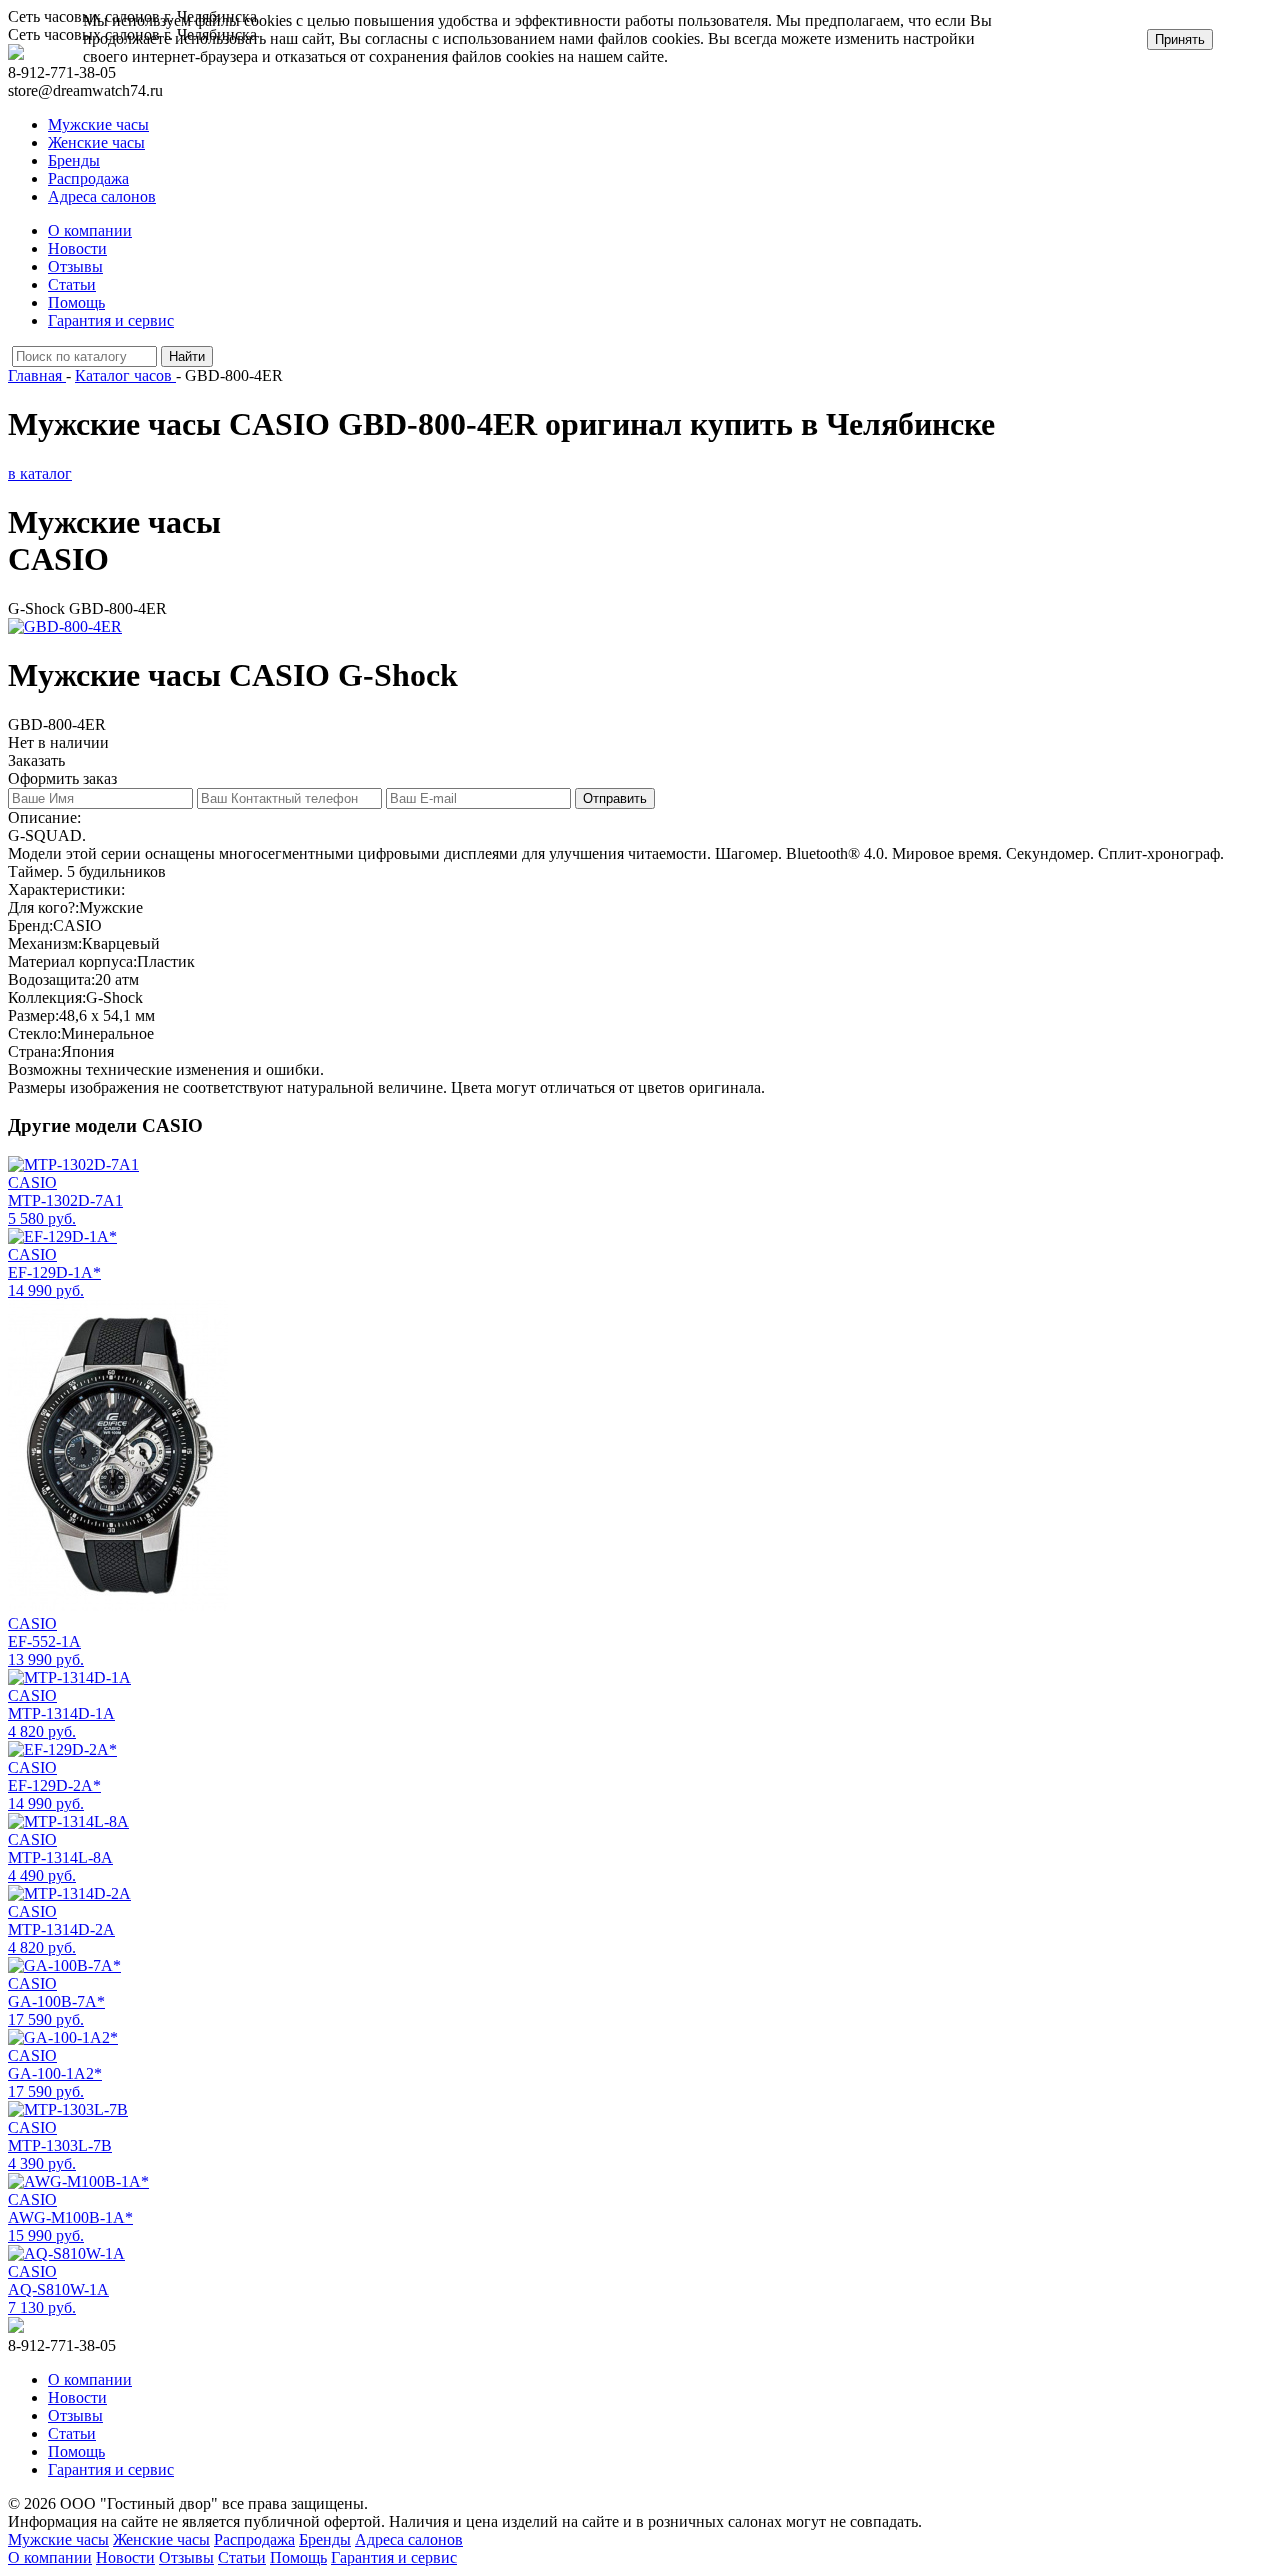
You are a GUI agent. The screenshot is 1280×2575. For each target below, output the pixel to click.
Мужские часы (98, 124)
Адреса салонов (102, 196)
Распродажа (88, 178)
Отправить (615, 798)
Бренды (74, 160)
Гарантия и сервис (111, 320)
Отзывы (75, 266)
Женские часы (96, 142)
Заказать (36, 760)
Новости (77, 248)
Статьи (72, 284)
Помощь (76, 302)
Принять (1180, 39)
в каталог (40, 473)
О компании (90, 230)
